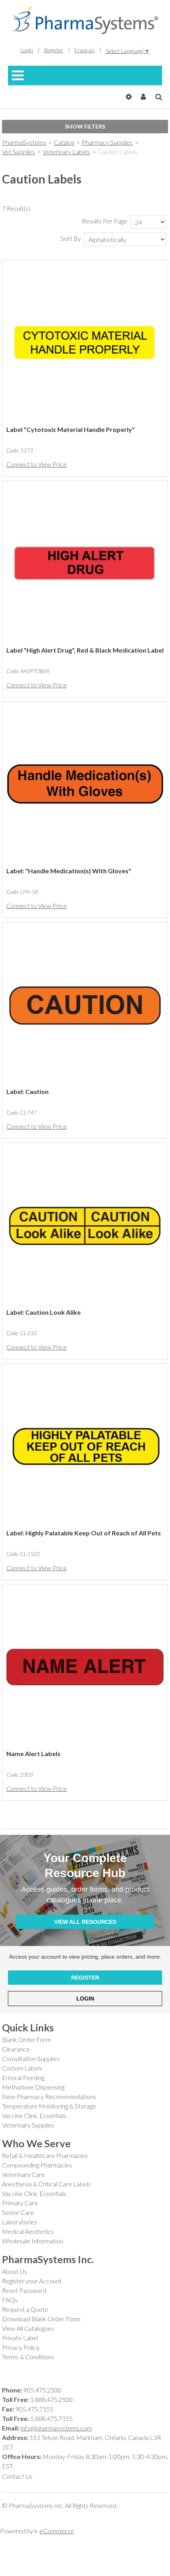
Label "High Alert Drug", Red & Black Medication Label (85, 650)
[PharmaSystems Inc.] (85, 20)
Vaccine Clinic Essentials (34, 2115)
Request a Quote (25, 2309)
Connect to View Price (37, 464)
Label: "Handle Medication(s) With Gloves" (69, 871)
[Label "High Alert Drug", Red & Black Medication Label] (85, 564)
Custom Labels (22, 2068)
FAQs (10, 2300)
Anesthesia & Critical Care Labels (46, 2184)
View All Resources (85, 1922)
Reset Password (24, 2290)
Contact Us (17, 2476)
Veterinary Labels (66, 152)
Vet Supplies (19, 152)
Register (54, 50)
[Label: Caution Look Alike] (85, 1226)
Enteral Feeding (23, 2077)
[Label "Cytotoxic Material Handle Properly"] (85, 343)
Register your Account (32, 2281)
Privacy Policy (21, 2347)
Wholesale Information (33, 2241)
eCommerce (57, 2531)
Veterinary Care (24, 2174)
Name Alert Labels (33, 1754)
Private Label (20, 2338)
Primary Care (20, 2203)
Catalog (64, 142)
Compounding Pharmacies (37, 2165)
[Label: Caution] (85, 1005)
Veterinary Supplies (28, 2125)
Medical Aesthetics (28, 2231)
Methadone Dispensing (33, 2087)
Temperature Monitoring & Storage (49, 2106)
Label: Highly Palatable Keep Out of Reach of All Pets (84, 1533)
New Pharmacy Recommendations (49, 2096)
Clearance (16, 2049)
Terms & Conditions (28, 2357)
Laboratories (20, 2222)
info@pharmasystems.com (56, 2428)
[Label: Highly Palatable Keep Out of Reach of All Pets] (85, 1446)
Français (85, 50)
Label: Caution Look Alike (43, 1312)
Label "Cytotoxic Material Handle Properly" (71, 429)
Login (27, 50)
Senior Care (18, 2212)
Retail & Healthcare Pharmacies (45, 2155)
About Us (14, 2271)
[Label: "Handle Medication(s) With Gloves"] (85, 784)
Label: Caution (27, 1091)
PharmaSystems (24, 142)
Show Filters (85, 126)
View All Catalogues (28, 2328)
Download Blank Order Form (41, 2319)
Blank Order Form (26, 2039)
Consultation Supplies (31, 2058)
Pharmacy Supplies (107, 142)
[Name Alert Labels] (85, 1667)
